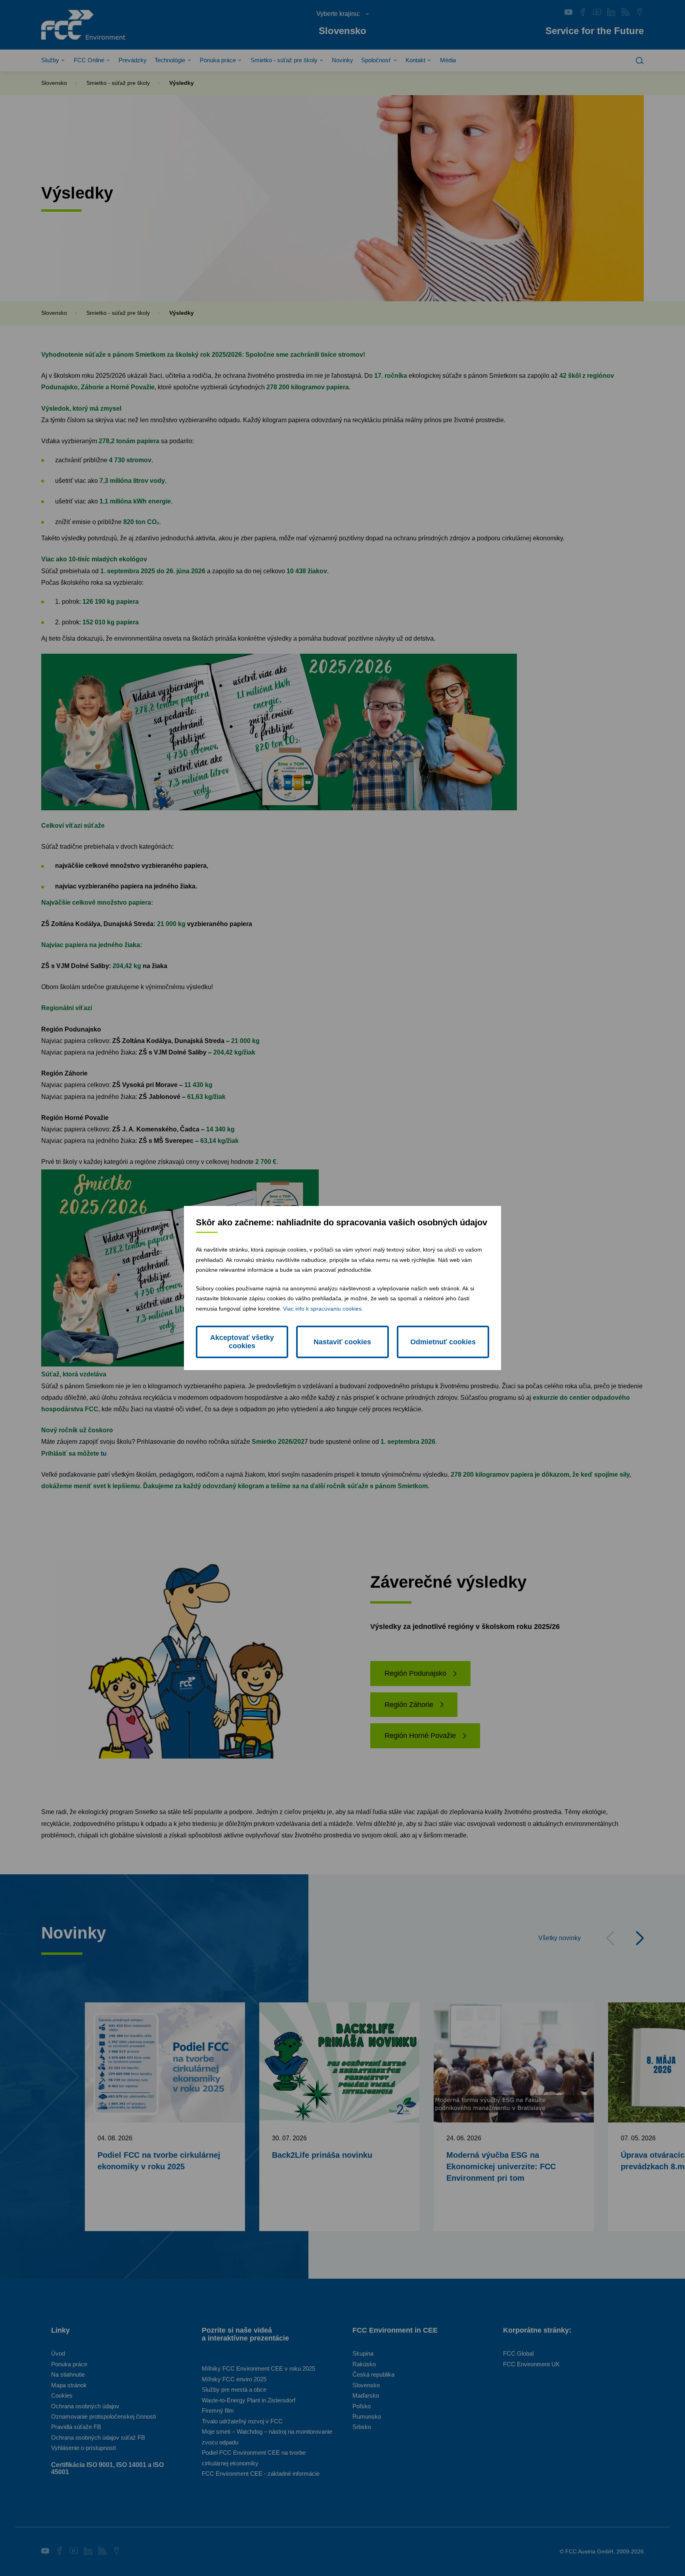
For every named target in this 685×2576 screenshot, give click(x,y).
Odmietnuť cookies (443, 1342)
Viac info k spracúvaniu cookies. (323, 1309)
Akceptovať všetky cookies (242, 1342)
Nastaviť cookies (342, 1342)
